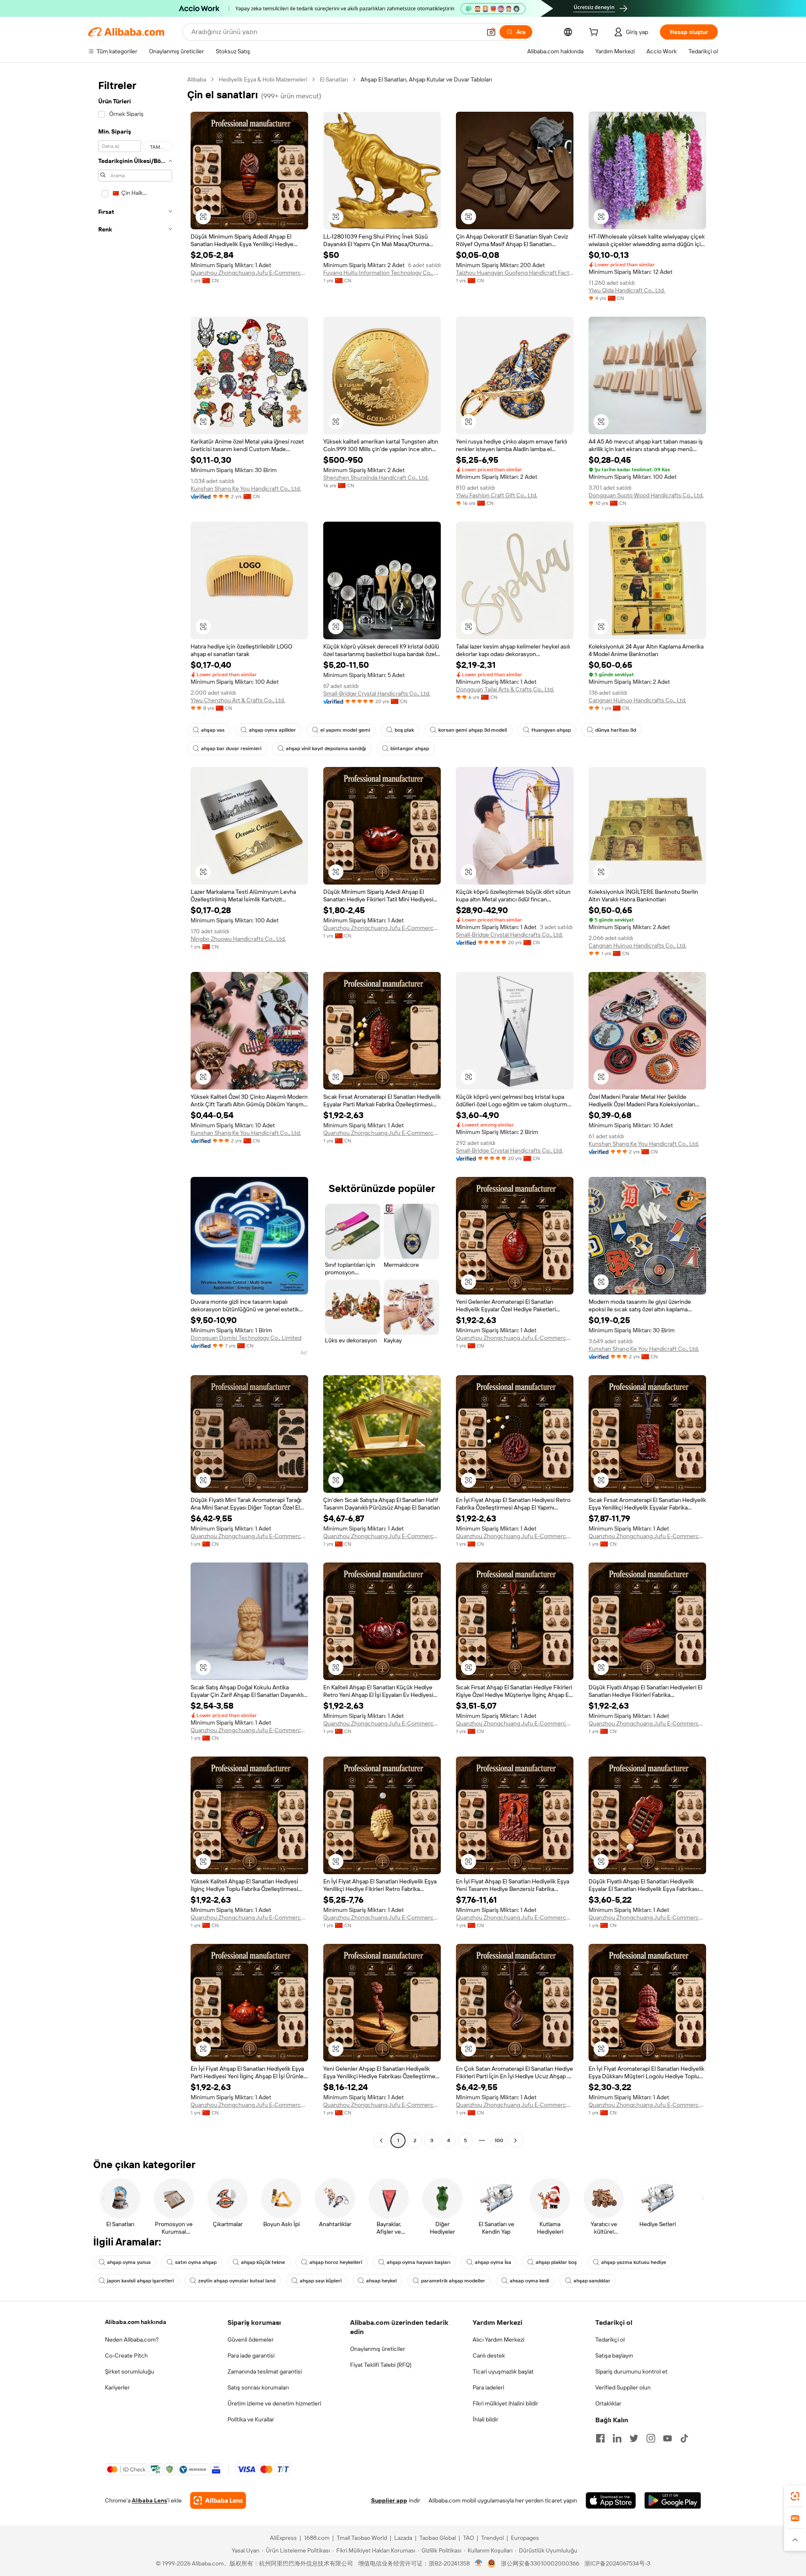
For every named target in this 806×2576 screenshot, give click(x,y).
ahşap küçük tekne (263, 2262)
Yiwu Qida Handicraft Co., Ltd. (627, 290)
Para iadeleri (488, 2387)
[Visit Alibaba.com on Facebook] (600, 2438)
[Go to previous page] (381, 2140)
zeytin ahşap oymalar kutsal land (237, 2281)
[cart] (595, 33)
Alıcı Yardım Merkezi (499, 2340)
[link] (795, 2496)
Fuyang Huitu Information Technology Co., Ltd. (382, 273)
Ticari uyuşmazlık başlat (503, 2371)
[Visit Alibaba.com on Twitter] (634, 2438)
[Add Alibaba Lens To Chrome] (218, 2500)
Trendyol (492, 2538)
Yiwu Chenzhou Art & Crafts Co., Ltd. (238, 700)
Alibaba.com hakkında (136, 2322)
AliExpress (283, 2538)
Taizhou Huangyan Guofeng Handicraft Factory (515, 273)
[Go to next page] (516, 2140)
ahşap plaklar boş (556, 2262)
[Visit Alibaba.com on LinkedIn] (617, 2438)
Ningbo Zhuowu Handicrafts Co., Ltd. (238, 939)
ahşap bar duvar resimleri (231, 748)
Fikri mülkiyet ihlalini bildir (505, 2403)
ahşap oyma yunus (129, 2262)
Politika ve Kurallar (251, 2419)
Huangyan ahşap (551, 730)
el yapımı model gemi (345, 730)
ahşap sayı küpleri (321, 2281)
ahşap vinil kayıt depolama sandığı (326, 748)
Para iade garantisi (251, 2355)
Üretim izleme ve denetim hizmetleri (274, 2403)
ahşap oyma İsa (493, 2262)
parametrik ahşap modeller (453, 2281)
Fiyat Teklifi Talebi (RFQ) (381, 2365)
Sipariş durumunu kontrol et (631, 2371)
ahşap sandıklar (592, 2281)
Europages (525, 2538)
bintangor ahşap (410, 748)
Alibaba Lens (149, 2500)
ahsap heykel (381, 2281)
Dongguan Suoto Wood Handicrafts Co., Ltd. (646, 495)
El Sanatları (334, 79)
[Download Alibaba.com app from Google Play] (673, 2500)
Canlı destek (489, 2355)
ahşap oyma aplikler (272, 730)
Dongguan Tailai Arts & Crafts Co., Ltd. (505, 689)
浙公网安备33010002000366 (540, 2563)
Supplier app (389, 2500)
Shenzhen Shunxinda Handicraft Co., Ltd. (376, 478)
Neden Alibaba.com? (132, 2340)
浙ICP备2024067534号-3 (617, 2563)
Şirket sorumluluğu (130, 2371)
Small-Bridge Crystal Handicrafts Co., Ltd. (377, 693)
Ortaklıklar (608, 2403)
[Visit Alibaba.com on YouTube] (667, 2438)
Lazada (403, 2538)
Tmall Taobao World (362, 2538)
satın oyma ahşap (196, 2262)
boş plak (404, 730)
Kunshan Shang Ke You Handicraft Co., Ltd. (246, 488)
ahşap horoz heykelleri (336, 2262)
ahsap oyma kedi (529, 2281)
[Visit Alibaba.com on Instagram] (651, 2438)
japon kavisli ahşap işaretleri (140, 2281)
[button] (491, 32)
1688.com (317, 2538)
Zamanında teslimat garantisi (265, 2371)
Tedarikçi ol (610, 2340)
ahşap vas (213, 730)
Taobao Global (438, 2538)
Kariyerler (117, 2387)
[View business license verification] (479, 2563)
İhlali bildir (485, 2419)
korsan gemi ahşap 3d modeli (473, 730)
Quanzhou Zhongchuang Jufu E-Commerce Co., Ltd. (249, 273)
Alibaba (197, 79)
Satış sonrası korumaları (258, 2387)
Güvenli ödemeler (251, 2340)
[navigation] (135, 1111)
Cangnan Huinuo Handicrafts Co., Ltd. (637, 700)
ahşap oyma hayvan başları (419, 2262)
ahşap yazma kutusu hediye (634, 2262)
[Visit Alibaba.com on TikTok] (684, 2438)
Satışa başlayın (614, 2355)
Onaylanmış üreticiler (378, 2349)
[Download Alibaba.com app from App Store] (611, 2500)
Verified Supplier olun (623, 2387)
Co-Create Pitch (126, 2355)
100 (499, 2140)
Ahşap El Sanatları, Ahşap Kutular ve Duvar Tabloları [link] (426, 79)
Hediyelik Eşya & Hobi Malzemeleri (263, 79)
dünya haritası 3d (616, 730)
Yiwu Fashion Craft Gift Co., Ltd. (497, 495)
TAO (468, 2538)
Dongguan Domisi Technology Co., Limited (246, 1338)
